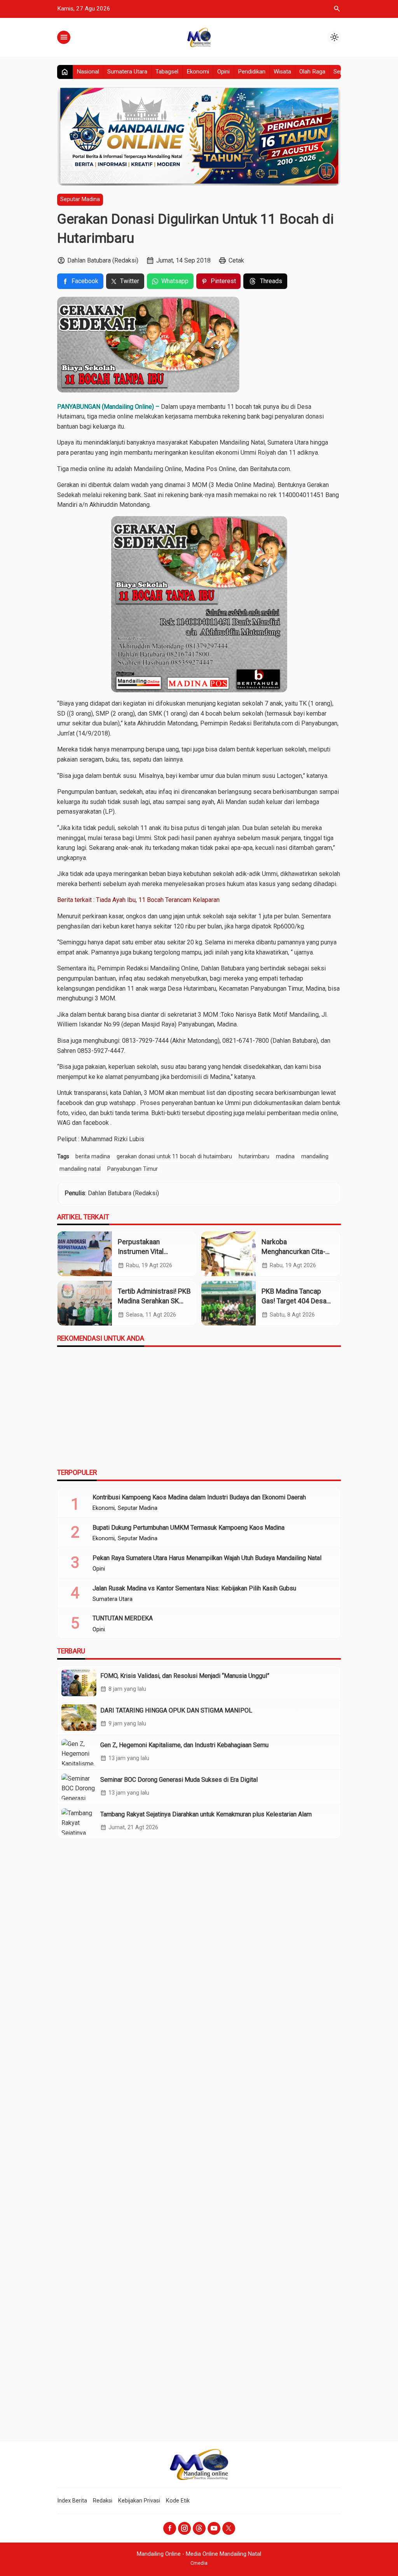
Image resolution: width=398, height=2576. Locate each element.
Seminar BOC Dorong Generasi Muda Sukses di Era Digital (179, 1780)
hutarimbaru (254, 1157)
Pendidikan (252, 72)
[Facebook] (170, 2528)
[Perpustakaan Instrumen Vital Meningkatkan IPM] (85, 1254)
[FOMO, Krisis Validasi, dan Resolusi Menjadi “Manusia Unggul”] (79, 1683)
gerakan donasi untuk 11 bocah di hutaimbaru (174, 1157)
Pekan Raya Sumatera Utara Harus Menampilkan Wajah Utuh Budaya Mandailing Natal (207, 1558)
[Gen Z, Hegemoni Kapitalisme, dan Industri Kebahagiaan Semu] (79, 1752)
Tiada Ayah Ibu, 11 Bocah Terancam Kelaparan (158, 900)
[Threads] (199, 2528)
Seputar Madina (80, 199)
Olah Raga (312, 72)
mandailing (315, 1157)
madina (285, 1157)
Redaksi (103, 2501)
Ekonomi (198, 72)
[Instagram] (184, 2528)
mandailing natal (80, 1169)
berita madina (93, 1157)
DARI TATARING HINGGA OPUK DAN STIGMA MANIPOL (176, 1710)
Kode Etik (178, 2501)
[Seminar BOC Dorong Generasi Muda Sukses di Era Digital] (79, 1787)
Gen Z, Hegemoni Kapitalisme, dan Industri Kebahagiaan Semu (184, 1745)
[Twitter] (229, 2528)
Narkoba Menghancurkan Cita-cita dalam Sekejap (293, 1251)
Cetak (236, 260)
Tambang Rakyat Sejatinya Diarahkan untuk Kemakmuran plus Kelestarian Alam (206, 1814)
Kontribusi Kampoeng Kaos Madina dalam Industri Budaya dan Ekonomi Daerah (199, 1497)
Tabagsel (167, 72)
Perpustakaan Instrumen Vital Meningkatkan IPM (146, 1251)
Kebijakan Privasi (139, 2501)
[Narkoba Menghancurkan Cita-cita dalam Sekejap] (229, 1254)
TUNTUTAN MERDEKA (123, 1618)
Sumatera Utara (127, 72)
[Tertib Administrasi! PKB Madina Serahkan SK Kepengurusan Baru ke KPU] (85, 1303)
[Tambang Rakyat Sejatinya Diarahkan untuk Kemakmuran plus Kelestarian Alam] (79, 1821)
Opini (223, 72)
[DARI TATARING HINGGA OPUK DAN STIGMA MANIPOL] (79, 1718)
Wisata (282, 72)
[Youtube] (214, 2528)
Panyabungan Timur (133, 1169)
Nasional (88, 72)
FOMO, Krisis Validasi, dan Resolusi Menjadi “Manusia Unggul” (185, 1676)
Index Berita (72, 2501)
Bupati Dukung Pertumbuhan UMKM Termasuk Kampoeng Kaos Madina (189, 1528)
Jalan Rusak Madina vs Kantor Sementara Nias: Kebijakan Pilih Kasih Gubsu (194, 1588)
